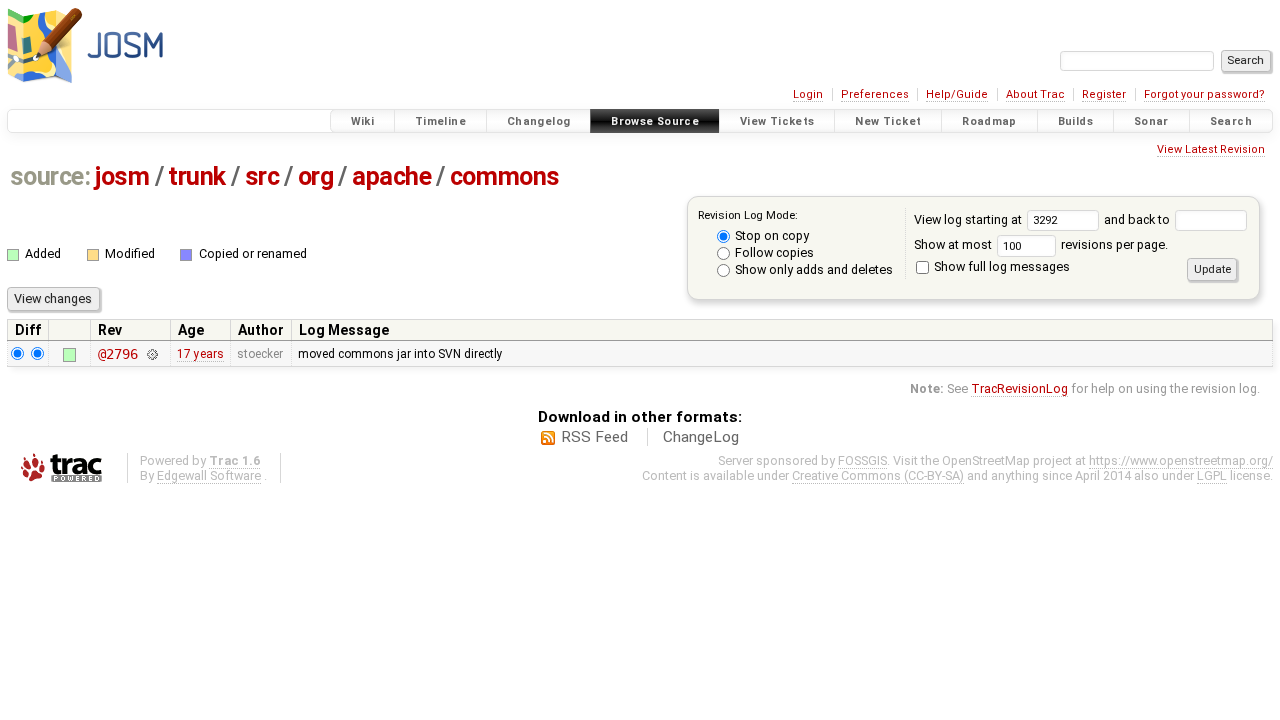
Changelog (538, 121)
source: (50, 176)
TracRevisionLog (1019, 388)
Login (808, 94)
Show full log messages (1000, 266)
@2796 (117, 354)
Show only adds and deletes (812, 269)
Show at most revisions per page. (1041, 244)
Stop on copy (770, 235)
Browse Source (655, 121)
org (316, 176)
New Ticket (888, 121)
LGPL (1212, 475)
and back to (1138, 219)
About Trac (1035, 94)
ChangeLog (701, 437)
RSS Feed (594, 437)
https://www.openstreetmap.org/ (1181, 460)
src (262, 176)
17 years (200, 354)
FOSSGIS (862, 460)
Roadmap (989, 121)
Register (1104, 94)
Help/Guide (957, 94)
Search (1231, 121)
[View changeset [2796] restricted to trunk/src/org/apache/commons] (151, 354)
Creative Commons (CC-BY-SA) (878, 475)
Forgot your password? (1204, 94)
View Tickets (777, 121)
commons (505, 176)
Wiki (363, 121)
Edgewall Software (209, 475)
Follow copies (773, 252)
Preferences (875, 94)
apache (391, 176)
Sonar (1151, 121)
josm (122, 176)
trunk (197, 176)
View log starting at (969, 219)
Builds (1075, 121)
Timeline (440, 121)
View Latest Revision (1211, 149)
